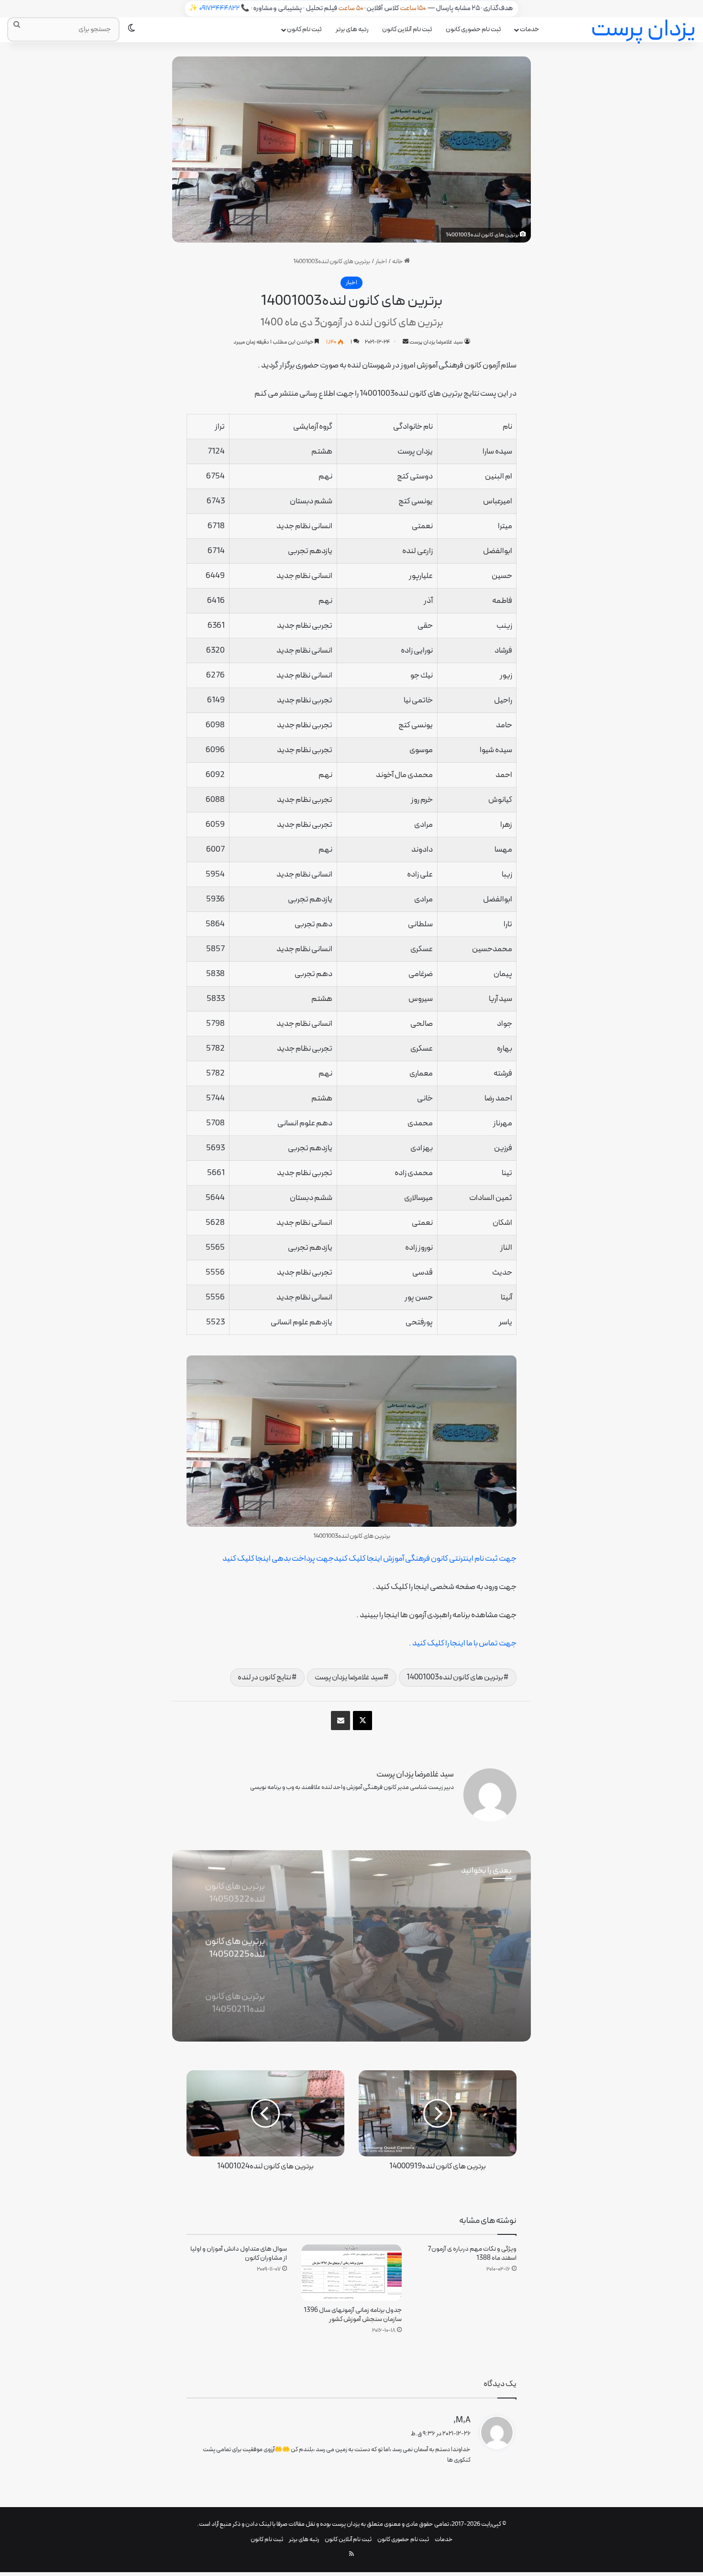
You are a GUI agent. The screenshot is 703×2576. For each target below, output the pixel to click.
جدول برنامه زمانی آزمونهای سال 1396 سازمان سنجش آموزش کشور (353, 2315)
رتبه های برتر (352, 29)
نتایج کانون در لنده (264, 1677)
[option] (351, 1946)
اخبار (381, 262)
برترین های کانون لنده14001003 (455, 1677)
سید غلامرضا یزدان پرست (436, 342)
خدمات (529, 29)
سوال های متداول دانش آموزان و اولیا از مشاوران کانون (239, 2254)
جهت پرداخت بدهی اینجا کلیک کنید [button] (278, 1559)
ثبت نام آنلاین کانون (407, 29)
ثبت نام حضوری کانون (473, 29)
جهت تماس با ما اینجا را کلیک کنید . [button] (463, 1643)
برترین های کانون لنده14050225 (420, 1941)
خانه (398, 262)
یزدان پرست (346, 2524)
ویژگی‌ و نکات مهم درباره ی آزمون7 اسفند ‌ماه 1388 (472, 2254)
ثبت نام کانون (304, 29)
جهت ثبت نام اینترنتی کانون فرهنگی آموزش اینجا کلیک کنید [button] (425, 1559)
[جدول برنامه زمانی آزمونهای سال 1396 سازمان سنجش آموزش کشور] (351, 2273)
